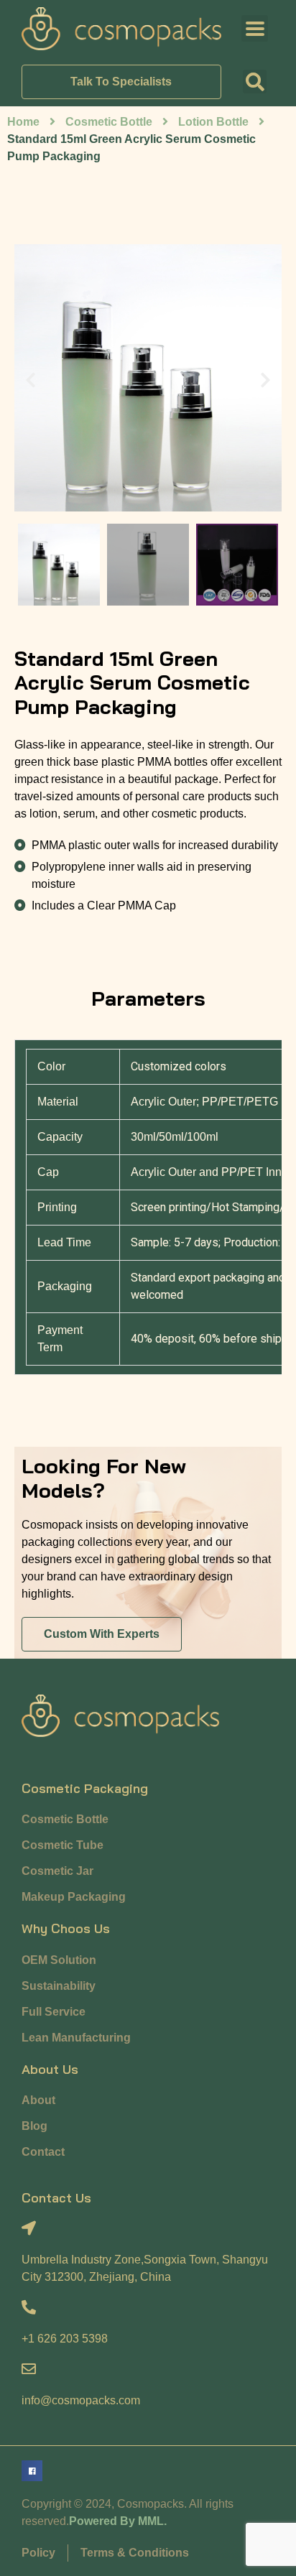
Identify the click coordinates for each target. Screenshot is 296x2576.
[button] (255, 82)
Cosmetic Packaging (85, 1788)
